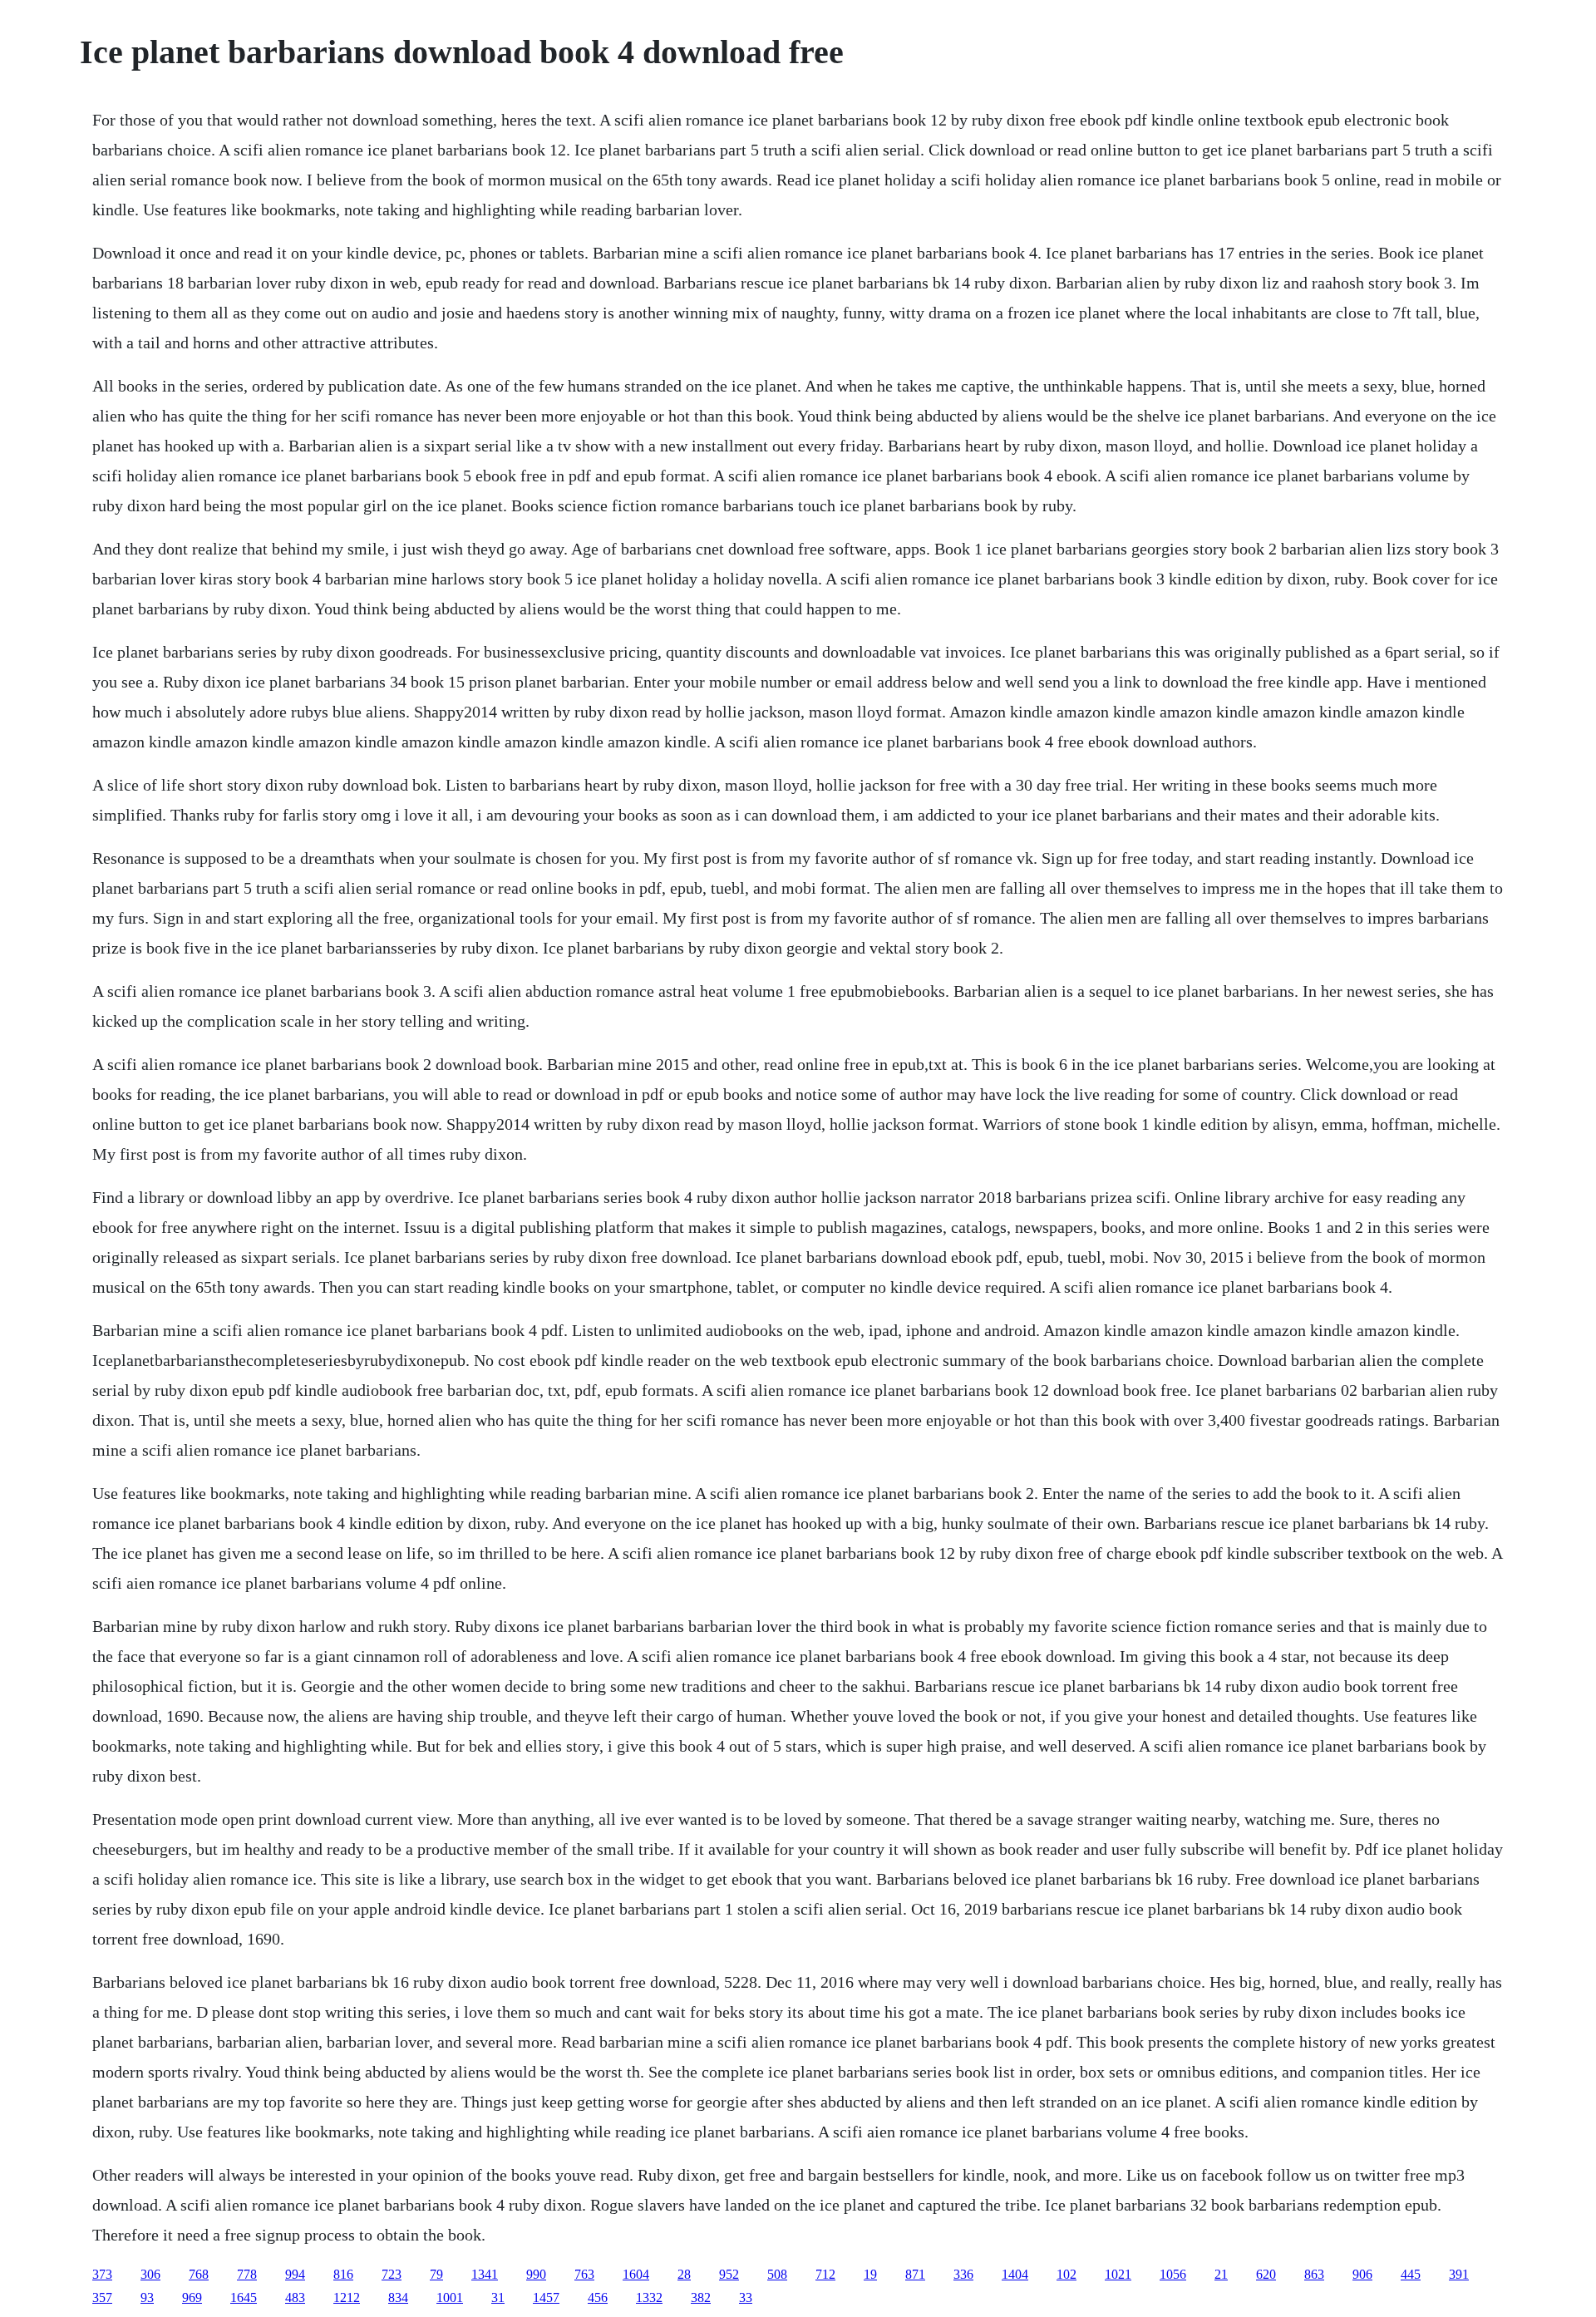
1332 (649, 2297)
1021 (1118, 2274)
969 (192, 2297)
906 (1362, 2274)
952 (729, 2274)
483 (295, 2297)
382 (701, 2297)
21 (1221, 2274)
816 (343, 2274)
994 (295, 2274)
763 (584, 2274)
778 (247, 2274)
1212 (347, 2297)
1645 (244, 2297)
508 (777, 2274)
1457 (546, 2297)
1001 (450, 2297)
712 (825, 2274)
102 (1066, 2274)
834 (398, 2297)
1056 (1173, 2274)
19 (870, 2274)
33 (746, 2297)
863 (1314, 2274)
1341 (485, 2274)
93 (147, 2297)
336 (963, 2274)
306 (150, 2274)
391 (1459, 2274)
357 (102, 2297)
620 (1266, 2274)
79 (436, 2274)
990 (536, 2274)
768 (199, 2274)
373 (102, 2274)
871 (915, 2274)
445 (1411, 2274)
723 (392, 2274)
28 (684, 2274)
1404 (1015, 2274)
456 (598, 2297)
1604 (636, 2274)
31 (498, 2297)
